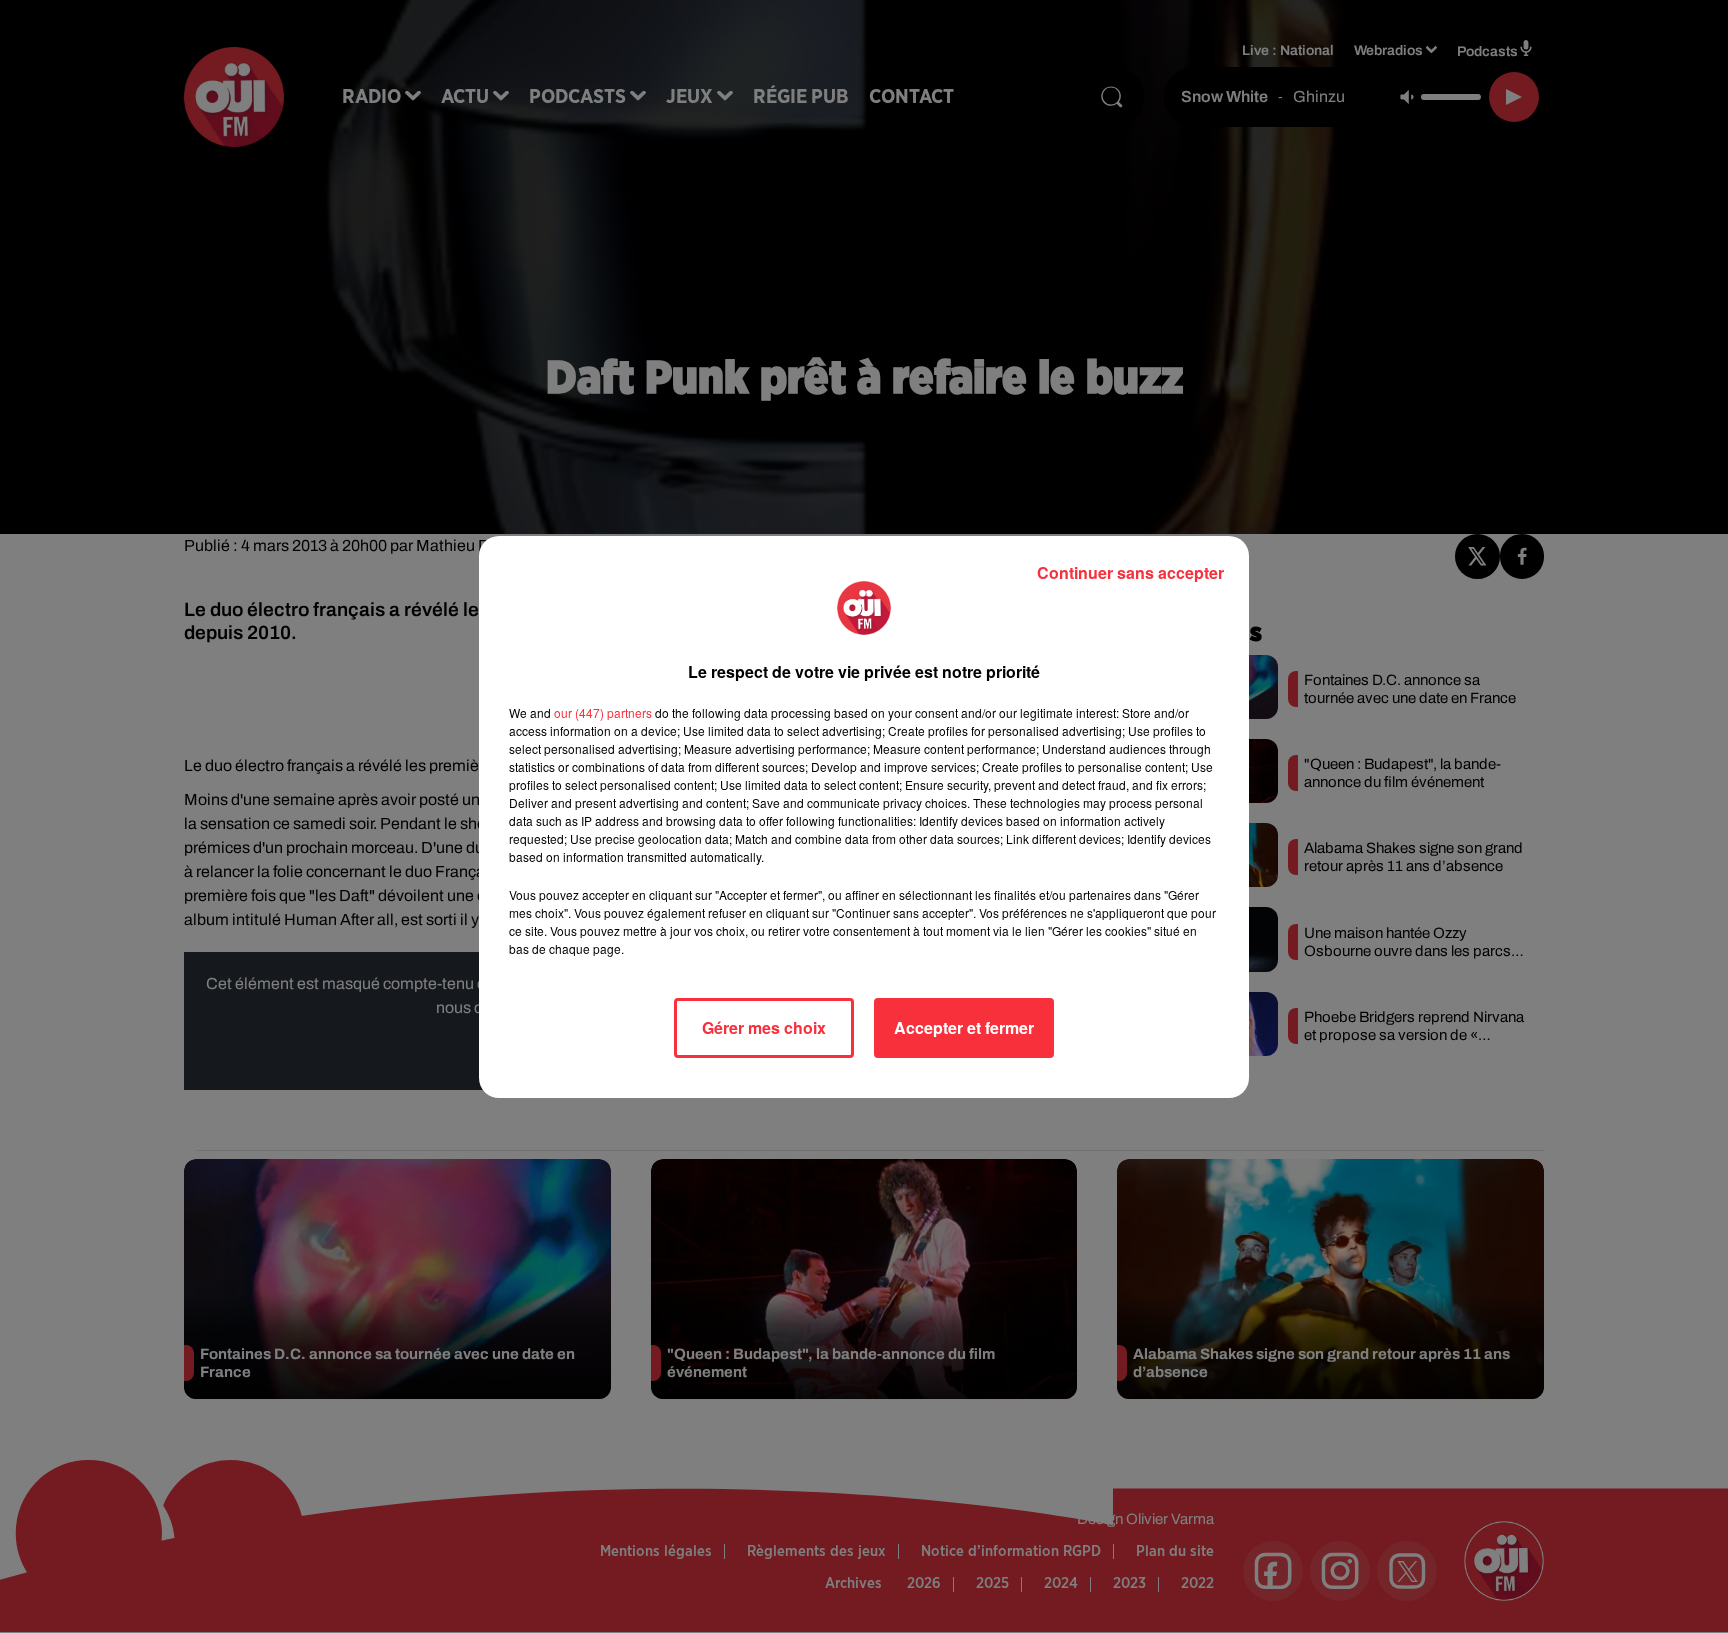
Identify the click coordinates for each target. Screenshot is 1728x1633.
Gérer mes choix (764, 1027)
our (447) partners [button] (603, 712)
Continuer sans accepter (1130, 572)
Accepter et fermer (964, 1027)
